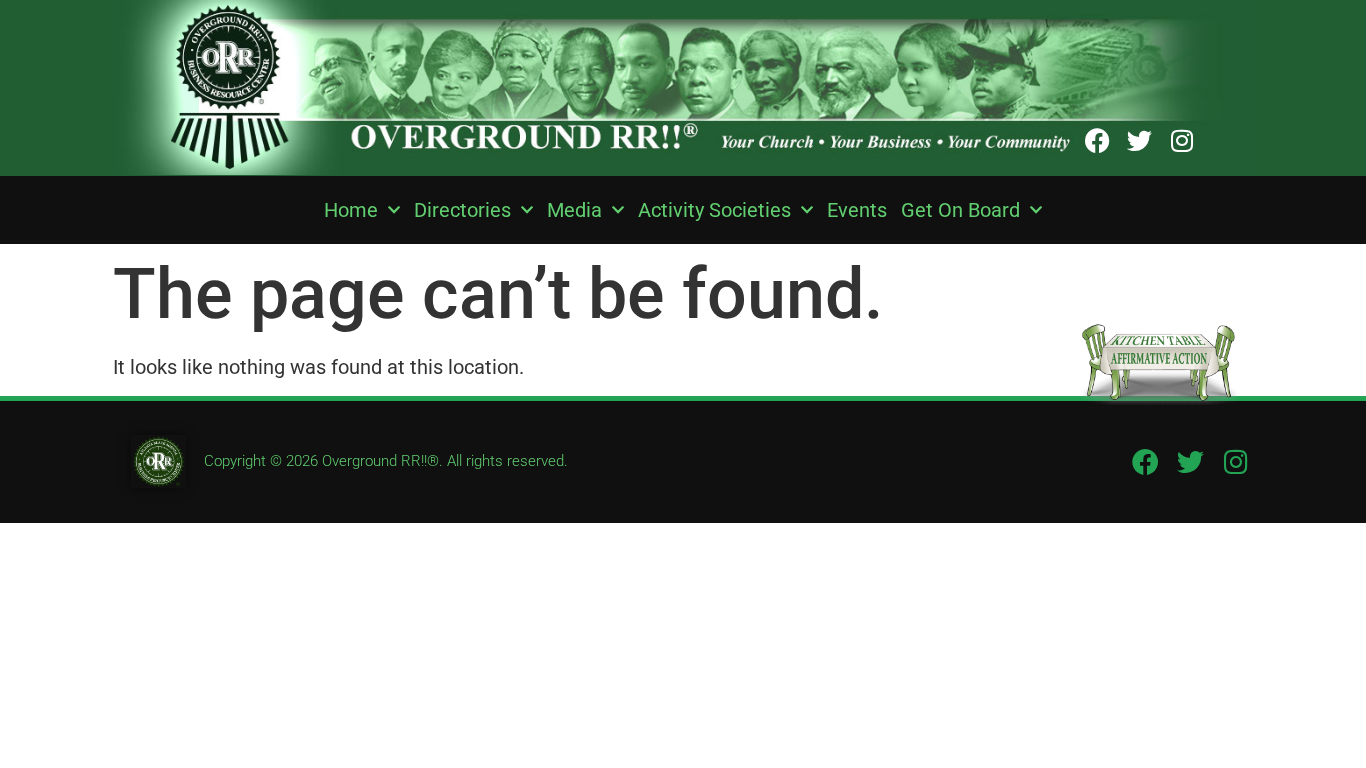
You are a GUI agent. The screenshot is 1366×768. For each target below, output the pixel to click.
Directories (462, 210)
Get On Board (960, 210)
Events (857, 210)
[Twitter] (1139, 140)
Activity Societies (714, 210)
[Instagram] (1181, 140)
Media (574, 210)
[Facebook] (1097, 140)
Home (351, 210)
